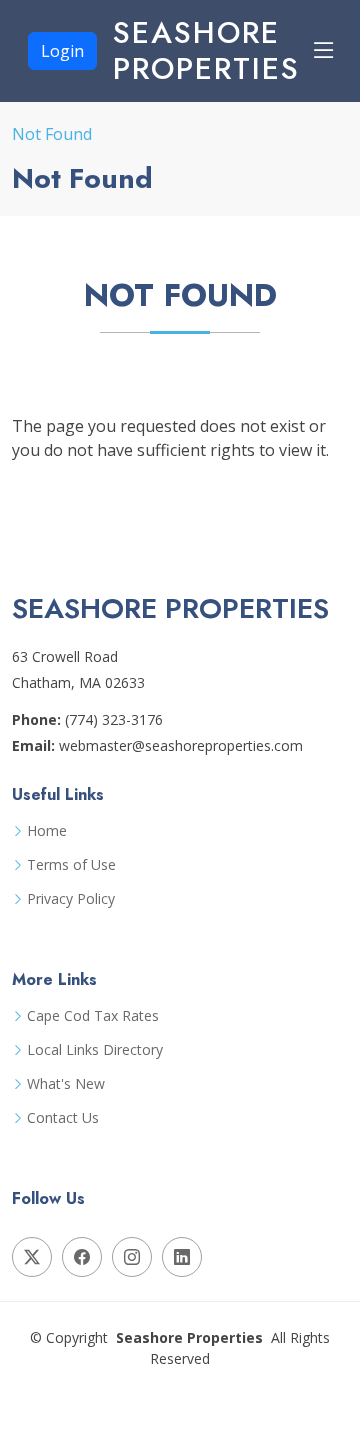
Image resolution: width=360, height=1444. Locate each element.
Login (62, 51)
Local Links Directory (95, 1050)
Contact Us (63, 1118)
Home (47, 831)
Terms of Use (71, 865)
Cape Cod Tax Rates (93, 1016)
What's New (66, 1084)
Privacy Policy (71, 899)
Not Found (52, 134)
